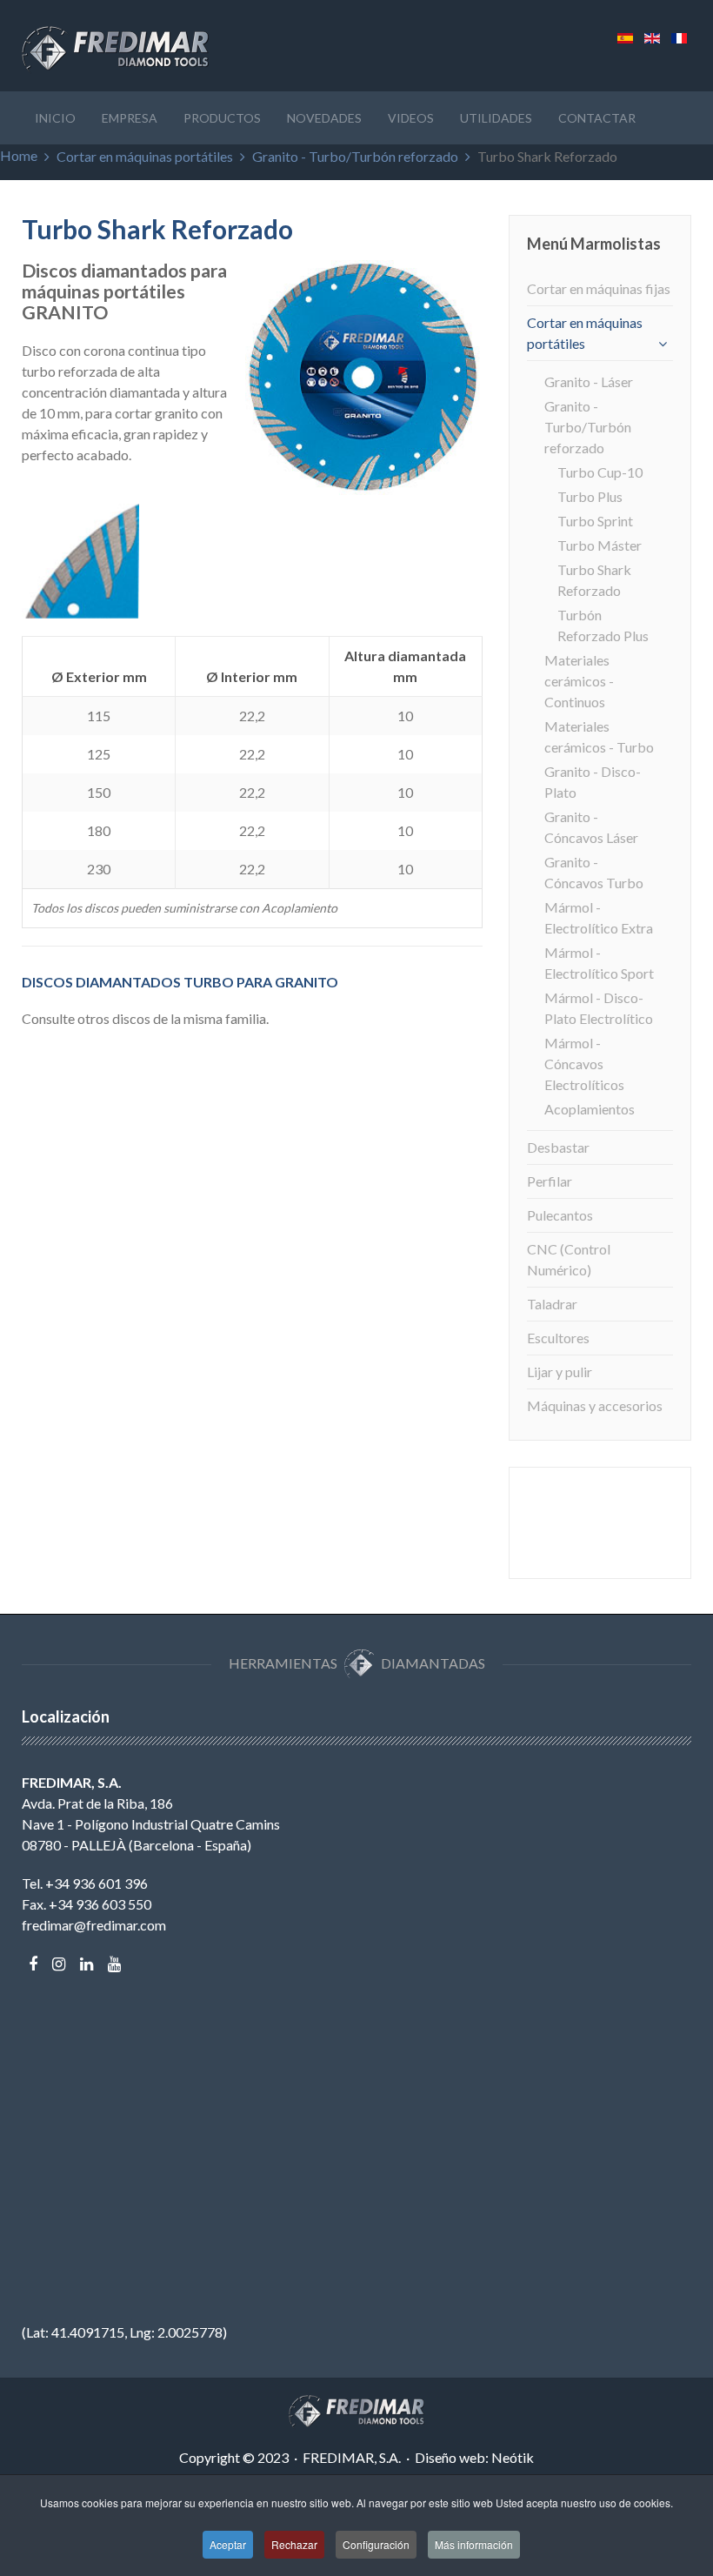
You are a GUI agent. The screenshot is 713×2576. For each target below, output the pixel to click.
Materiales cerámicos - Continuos (579, 681)
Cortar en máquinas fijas (599, 288)
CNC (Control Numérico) (569, 1259)
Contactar (597, 118)
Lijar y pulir (560, 1372)
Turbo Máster (600, 545)
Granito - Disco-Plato (593, 782)
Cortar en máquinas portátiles (145, 156)
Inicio (55, 118)
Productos (222, 118)
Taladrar (552, 1304)
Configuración (376, 2544)
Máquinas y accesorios (595, 1405)
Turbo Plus (590, 496)
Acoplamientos (590, 1109)
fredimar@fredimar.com (94, 1925)
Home (19, 155)
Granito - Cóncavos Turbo (594, 872)
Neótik (513, 2457)
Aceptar (228, 2544)
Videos (411, 118)
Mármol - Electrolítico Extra (599, 917)
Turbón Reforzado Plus (603, 625)
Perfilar (550, 1181)
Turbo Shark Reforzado (594, 580)
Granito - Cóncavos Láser (591, 827)
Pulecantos (560, 1215)
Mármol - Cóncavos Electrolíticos (584, 1064)
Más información (474, 2544)
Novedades (324, 118)
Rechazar (294, 2544)
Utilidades (496, 118)
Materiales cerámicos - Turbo (599, 736)
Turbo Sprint (595, 521)
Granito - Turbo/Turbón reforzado (355, 156)
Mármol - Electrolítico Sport (599, 963)
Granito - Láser (589, 381)
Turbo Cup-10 (600, 472)
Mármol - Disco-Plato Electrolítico (599, 1008)
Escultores (558, 1338)
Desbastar (558, 1147)
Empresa (130, 118)
